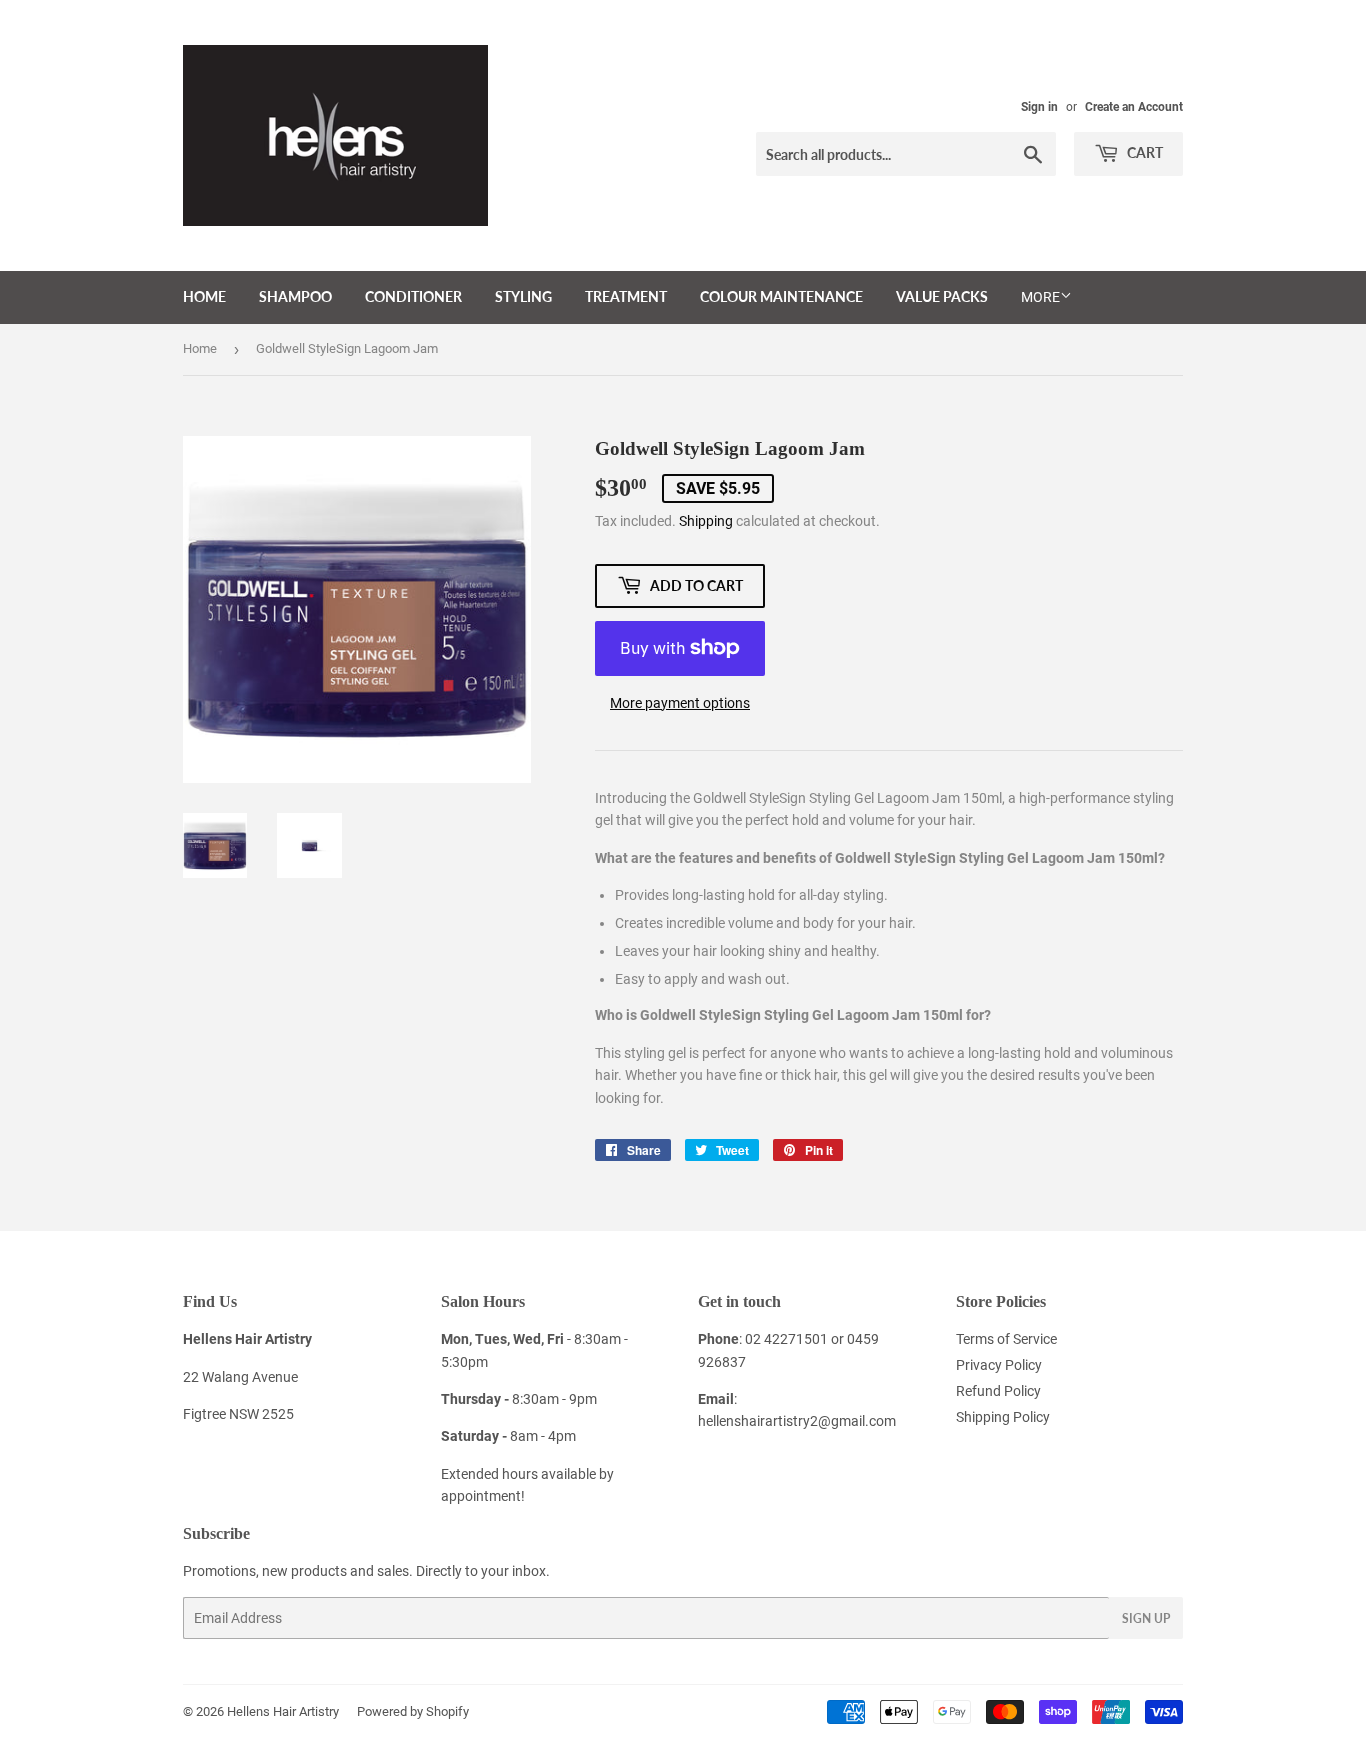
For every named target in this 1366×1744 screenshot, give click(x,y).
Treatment (626, 296)
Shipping (706, 521)
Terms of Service (1006, 1339)
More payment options (680, 703)
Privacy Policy (999, 1365)
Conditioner (413, 296)
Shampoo (295, 296)
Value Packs (942, 296)
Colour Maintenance (781, 296)
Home (204, 296)
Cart (1143, 152)
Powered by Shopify (413, 1711)
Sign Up (1146, 1618)
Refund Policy (998, 1391)
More (1040, 297)
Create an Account (1134, 107)
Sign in (1039, 107)
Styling (523, 296)
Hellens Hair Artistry (283, 1711)
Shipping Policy (1003, 1417)
